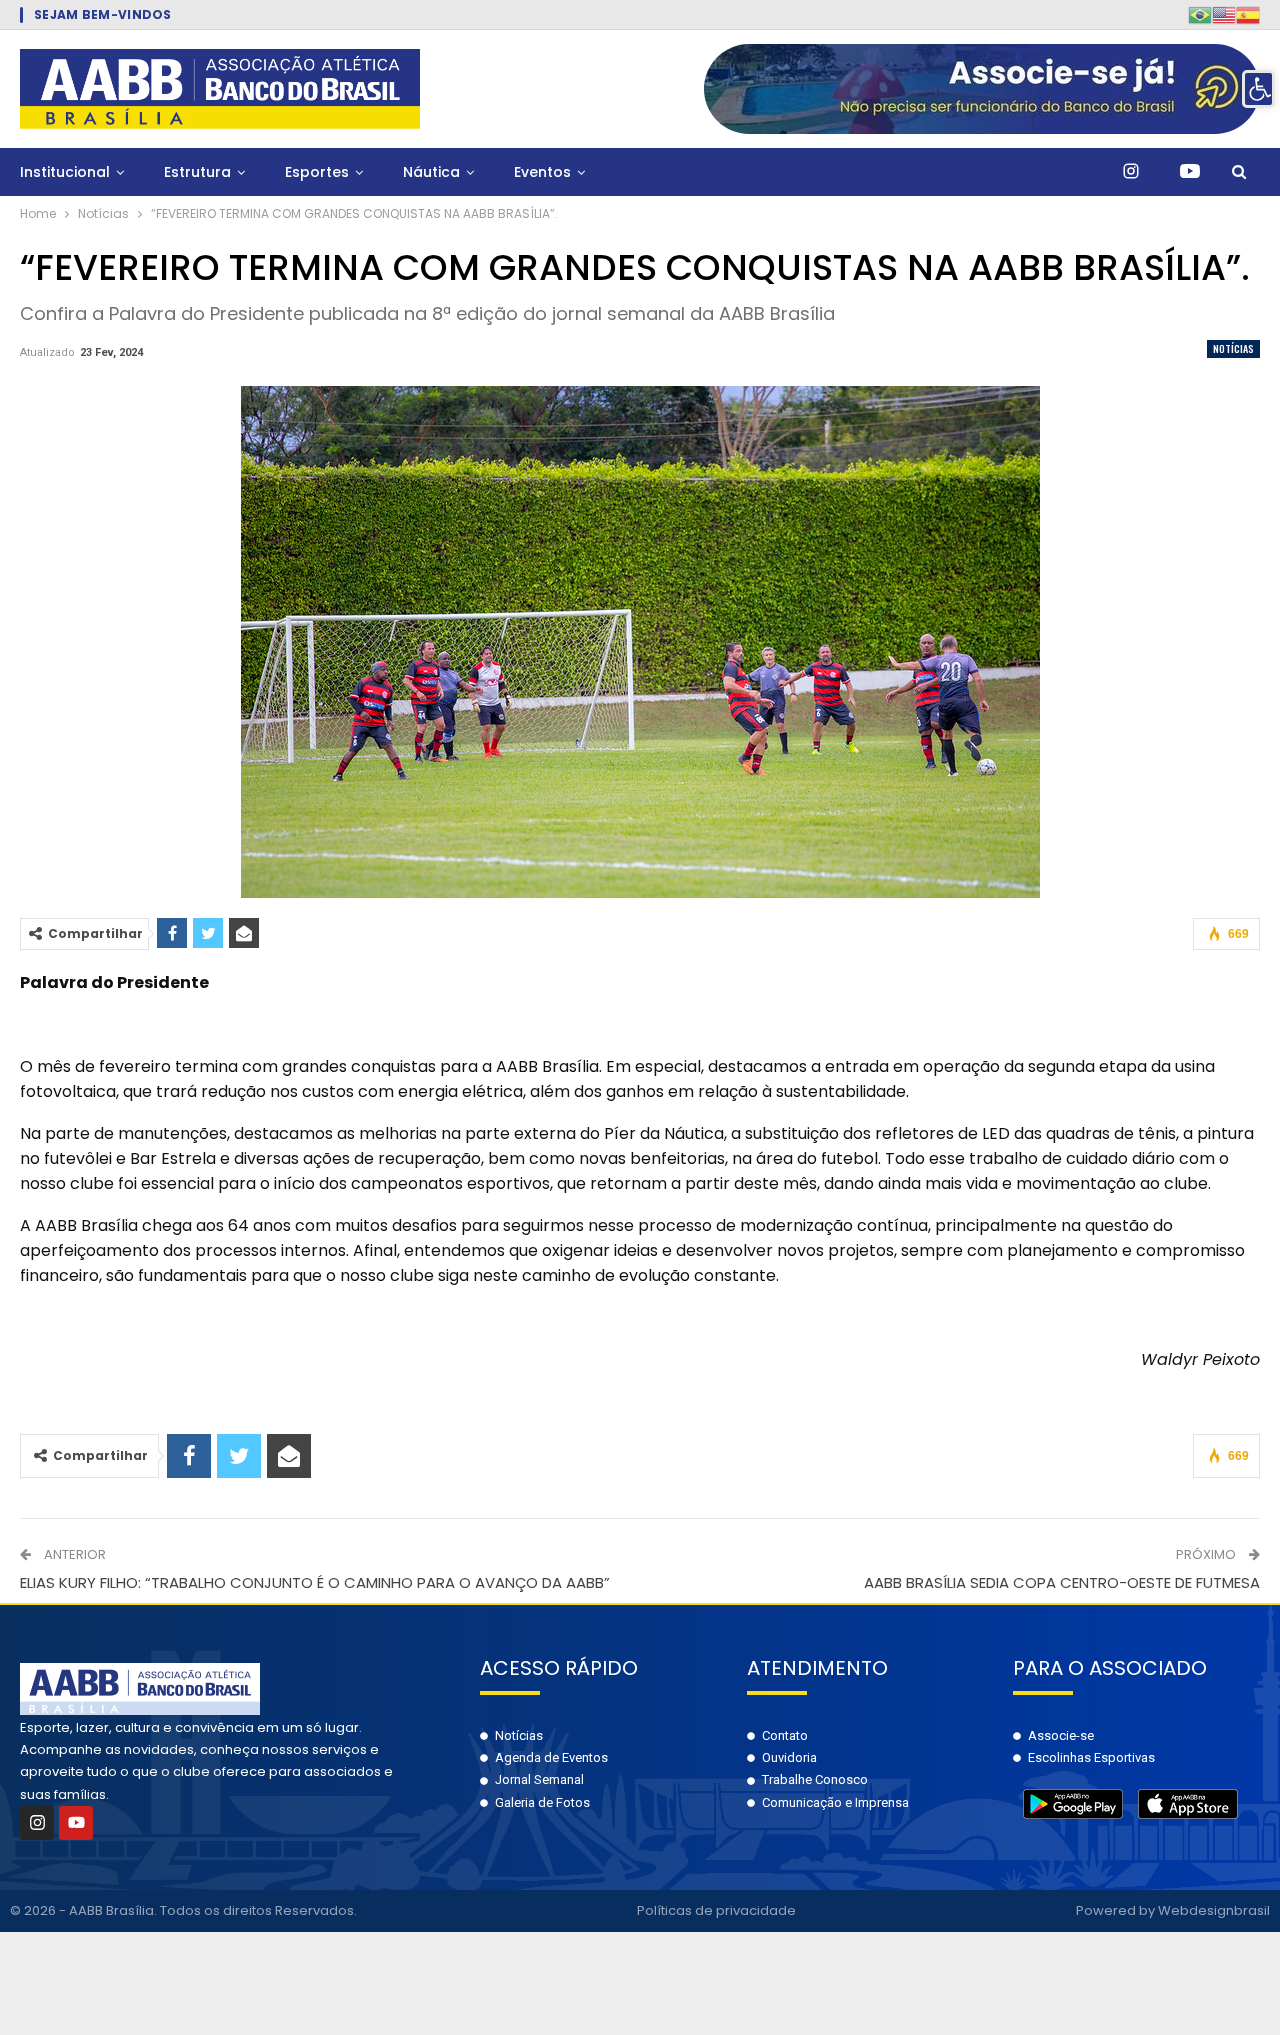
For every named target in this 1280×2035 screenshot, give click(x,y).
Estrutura (197, 172)
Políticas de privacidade (716, 1910)
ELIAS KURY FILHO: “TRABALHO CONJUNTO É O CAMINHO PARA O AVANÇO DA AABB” (315, 1582)
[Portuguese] (1200, 14)
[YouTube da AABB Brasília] (1190, 172)
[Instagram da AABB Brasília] (1131, 172)
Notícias (1233, 348)
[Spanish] (1248, 14)
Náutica (431, 172)
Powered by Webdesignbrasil (1173, 1910)
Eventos (542, 172)
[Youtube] (76, 1823)
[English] (1224, 14)
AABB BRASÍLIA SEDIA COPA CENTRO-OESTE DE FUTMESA (1062, 1582)
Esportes (317, 172)
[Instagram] (37, 1823)
